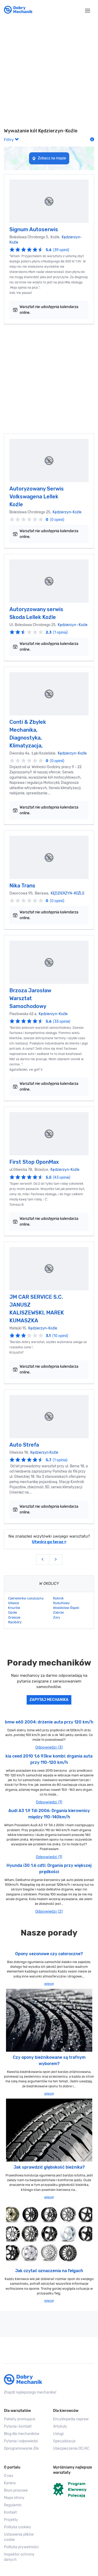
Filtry (9, 140)
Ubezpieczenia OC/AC (71, 2448)
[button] (25, 2537)
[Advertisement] (49, 74)
